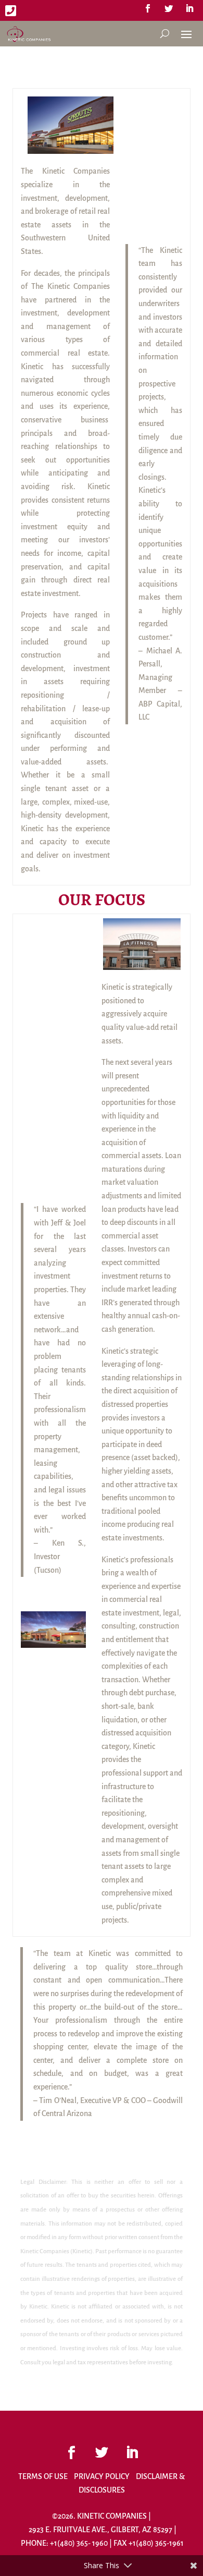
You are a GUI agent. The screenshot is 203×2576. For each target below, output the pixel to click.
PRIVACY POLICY (102, 2476)
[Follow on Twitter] (169, 8)
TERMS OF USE (43, 2476)
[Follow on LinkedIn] (189, 8)
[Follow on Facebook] (148, 8)
